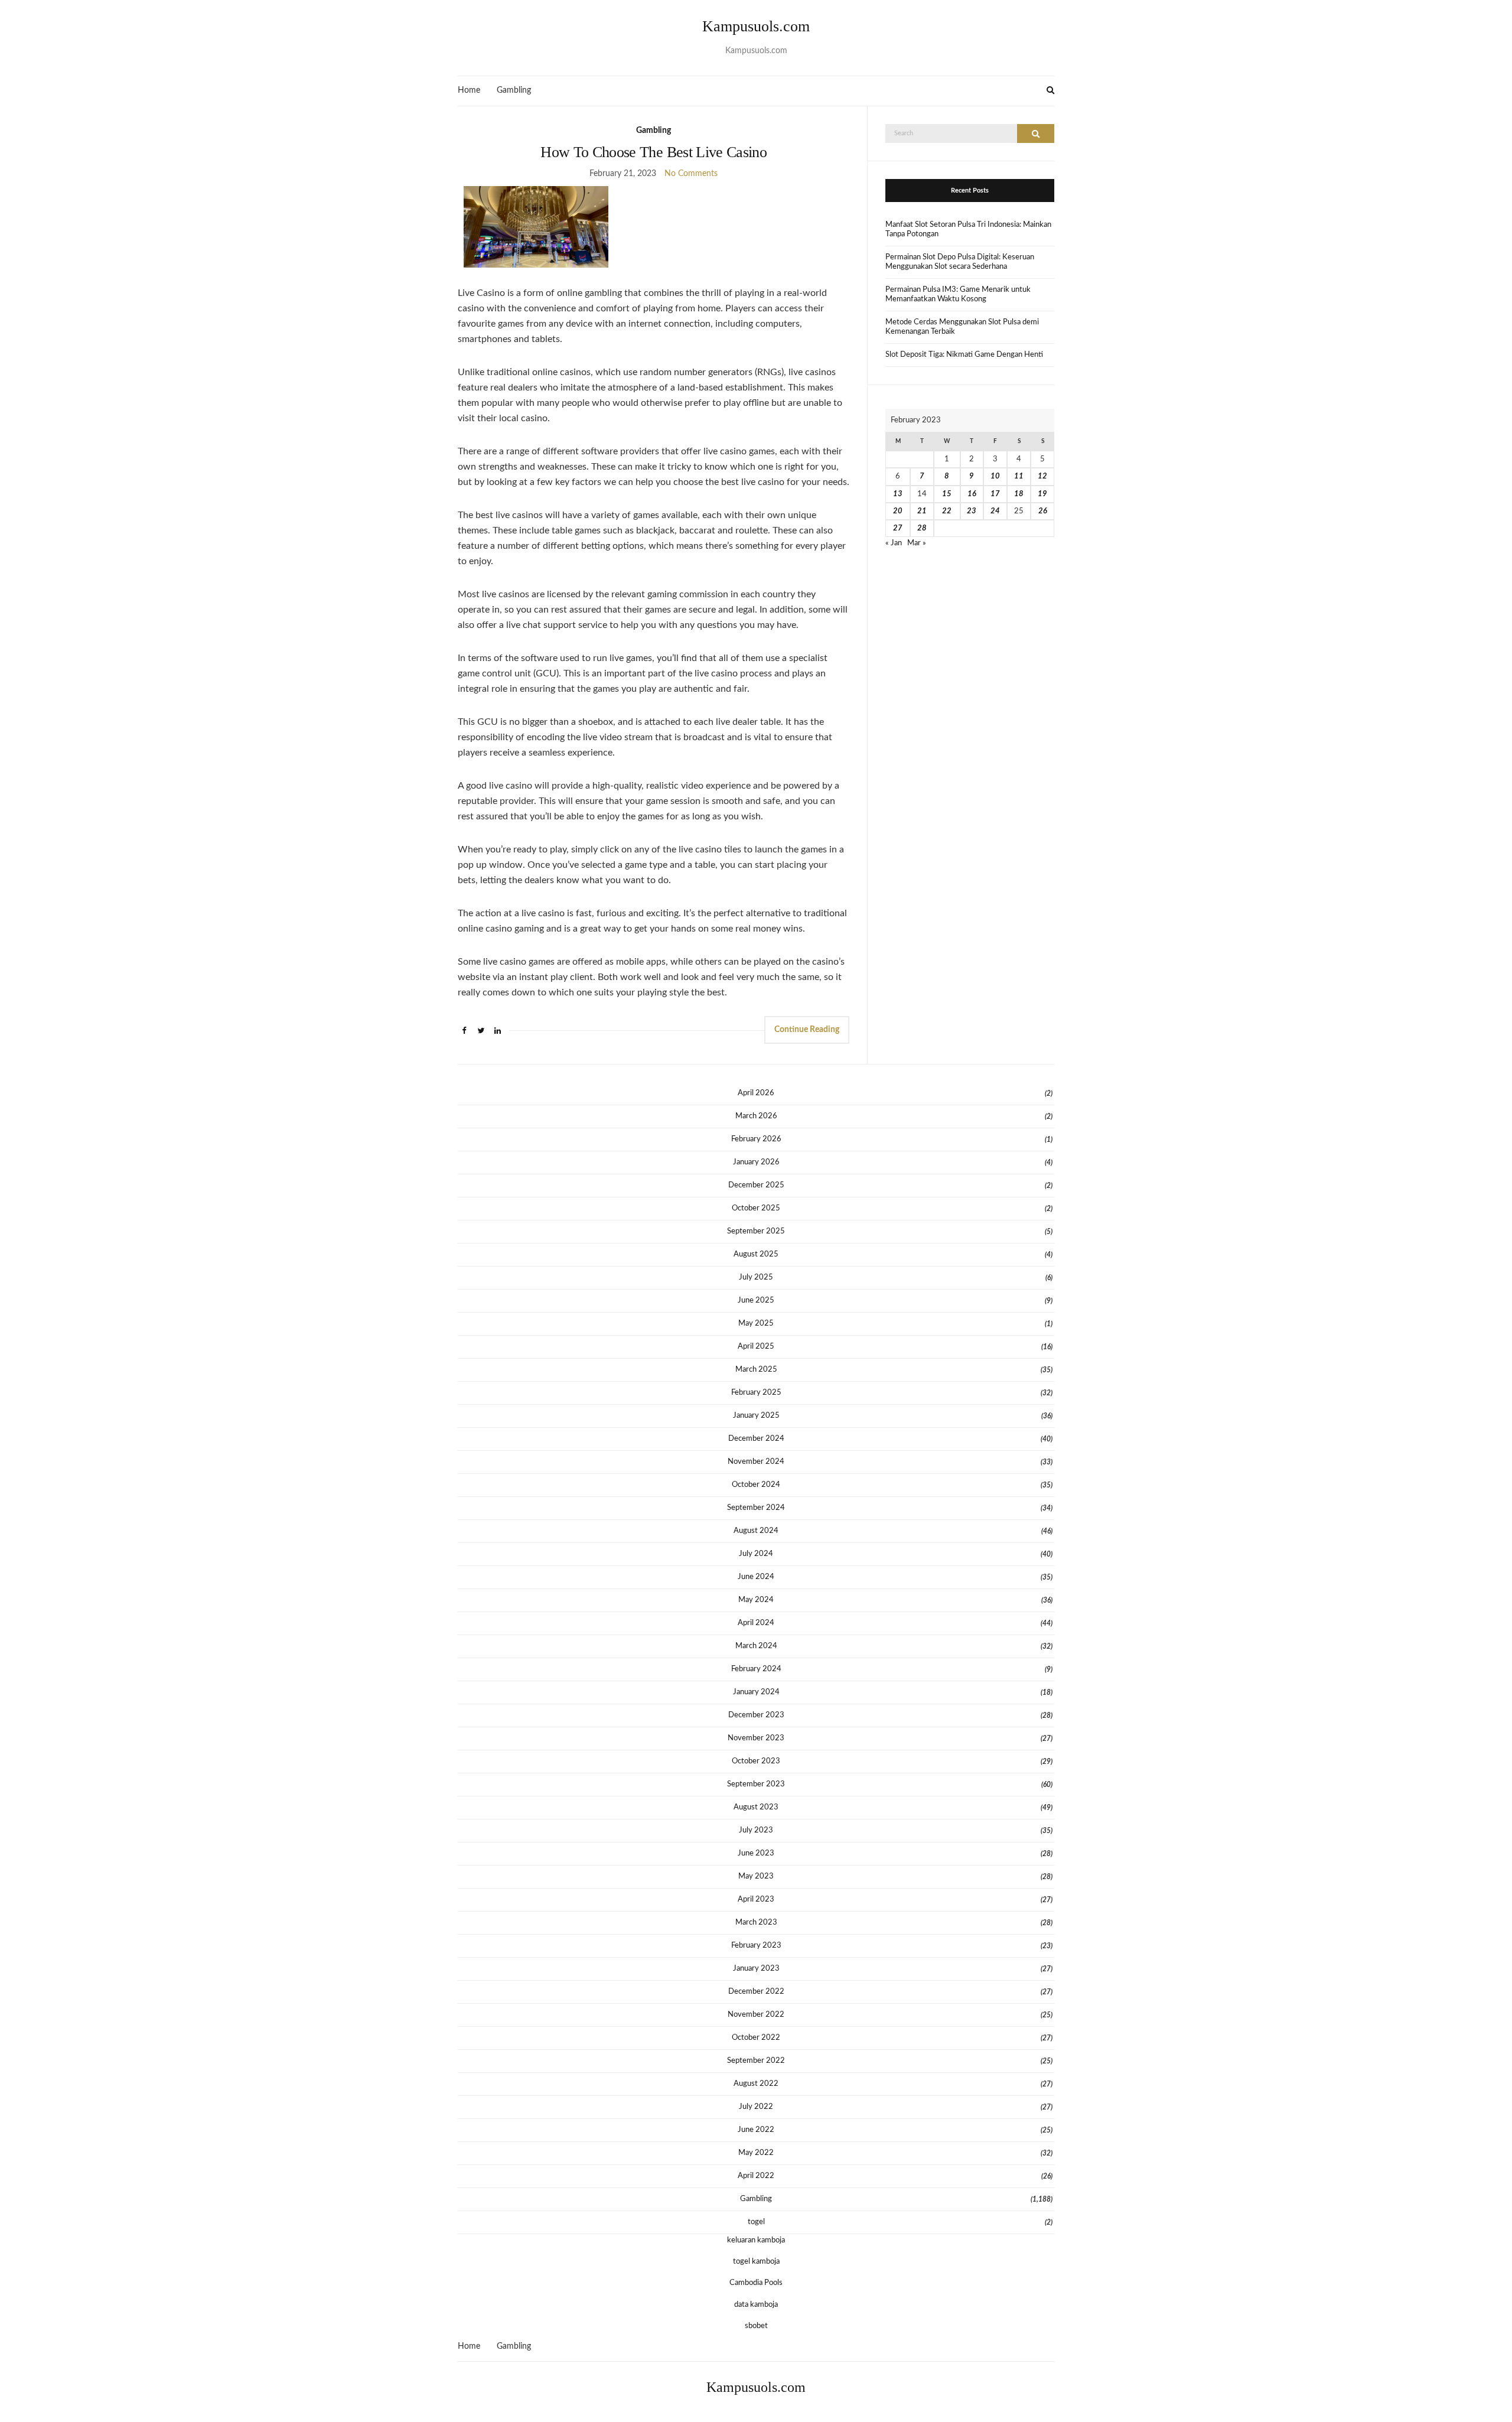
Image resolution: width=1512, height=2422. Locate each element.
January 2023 (756, 1969)
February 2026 (756, 1139)
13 (898, 494)
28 (922, 528)
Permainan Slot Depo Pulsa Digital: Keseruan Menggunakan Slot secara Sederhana (960, 262)
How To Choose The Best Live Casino (654, 152)
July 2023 (756, 1830)
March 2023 (756, 1923)
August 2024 (756, 1531)
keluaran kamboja (756, 2240)
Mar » (917, 543)
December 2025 (756, 1185)
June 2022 (756, 2130)
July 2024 (756, 1554)
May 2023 (756, 1876)
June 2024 (756, 1577)
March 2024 (756, 1646)
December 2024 (756, 1439)
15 (947, 494)
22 (947, 511)
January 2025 (756, 1416)
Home (469, 90)
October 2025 (756, 1208)
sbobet (756, 2326)
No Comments (691, 174)
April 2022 (756, 2176)
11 (1019, 476)
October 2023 (756, 1761)
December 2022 (756, 1992)
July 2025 (756, 1277)
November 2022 (756, 2015)
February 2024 (756, 1669)
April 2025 (756, 1347)
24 (995, 511)
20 (898, 511)
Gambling (514, 90)
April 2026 (756, 1093)
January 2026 (756, 1162)
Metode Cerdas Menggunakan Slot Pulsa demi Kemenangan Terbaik (962, 327)
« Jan (894, 543)
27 (898, 528)
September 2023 (756, 1784)
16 (972, 494)
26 (1043, 511)
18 (1019, 494)
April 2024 (756, 1623)
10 (995, 476)
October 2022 (756, 2038)
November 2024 (756, 1462)
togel (756, 2222)
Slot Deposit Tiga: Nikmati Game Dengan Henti (964, 355)
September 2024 (756, 1508)
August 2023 (756, 1807)
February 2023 (756, 1946)
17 (995, 494)
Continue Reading (807, 1030)
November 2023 (756, 1738)
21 (922, 511)
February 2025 (756, 1393)
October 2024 (756, 1485)
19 (1042, 494)
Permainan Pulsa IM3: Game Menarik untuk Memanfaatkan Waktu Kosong (958, 294)
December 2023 (756, 1715)
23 (972, 511)
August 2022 (756, 2084)
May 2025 (756, 1324)
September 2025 (756, 1231)
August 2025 (756, 1254)
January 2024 (756, 1692)
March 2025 (756, 1370)
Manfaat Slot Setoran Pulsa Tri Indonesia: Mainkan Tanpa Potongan (968, 229)
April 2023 (756, 1899)
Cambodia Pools (756, 2283)
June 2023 (756, 1853)
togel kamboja (756, 2262)
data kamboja (756, 2305)
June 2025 (756, 1300)
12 (1042, 476)
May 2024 (756, 1600)
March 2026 (756, 1116)
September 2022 (756, 2061)
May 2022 (756, 2153)
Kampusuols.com (756, 26)
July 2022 (756, 2107)
